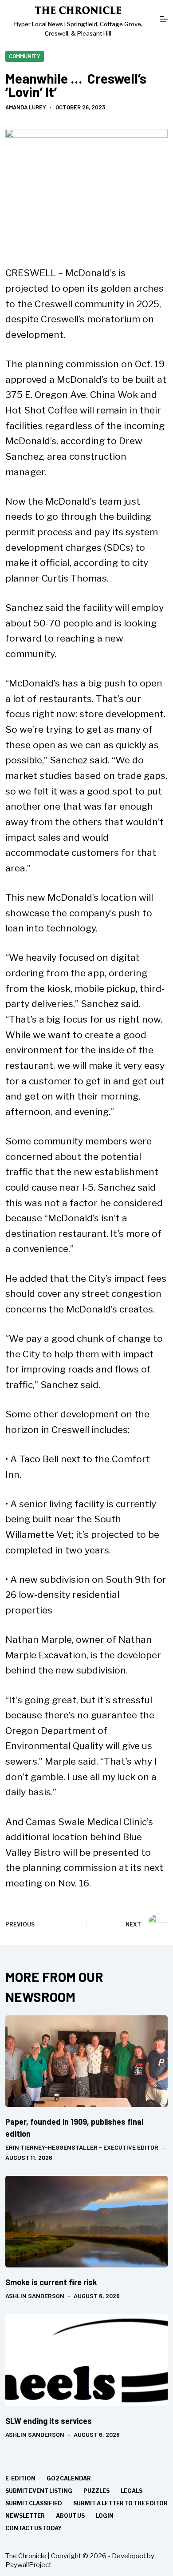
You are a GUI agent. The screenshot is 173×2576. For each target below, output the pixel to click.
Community (25, 56)
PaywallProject (28, 2565)
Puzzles (96, 2491)
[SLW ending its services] (87, 2360)
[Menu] (164, 19)
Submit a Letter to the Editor (120, 2503)
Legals (132, 2491)
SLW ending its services (49, 2421)
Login (105, 2516)
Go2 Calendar (69, 2478)
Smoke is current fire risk (51, 2282)
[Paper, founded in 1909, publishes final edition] (87, 2061)
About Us (70, 2516)
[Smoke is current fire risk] (87, 2222)
